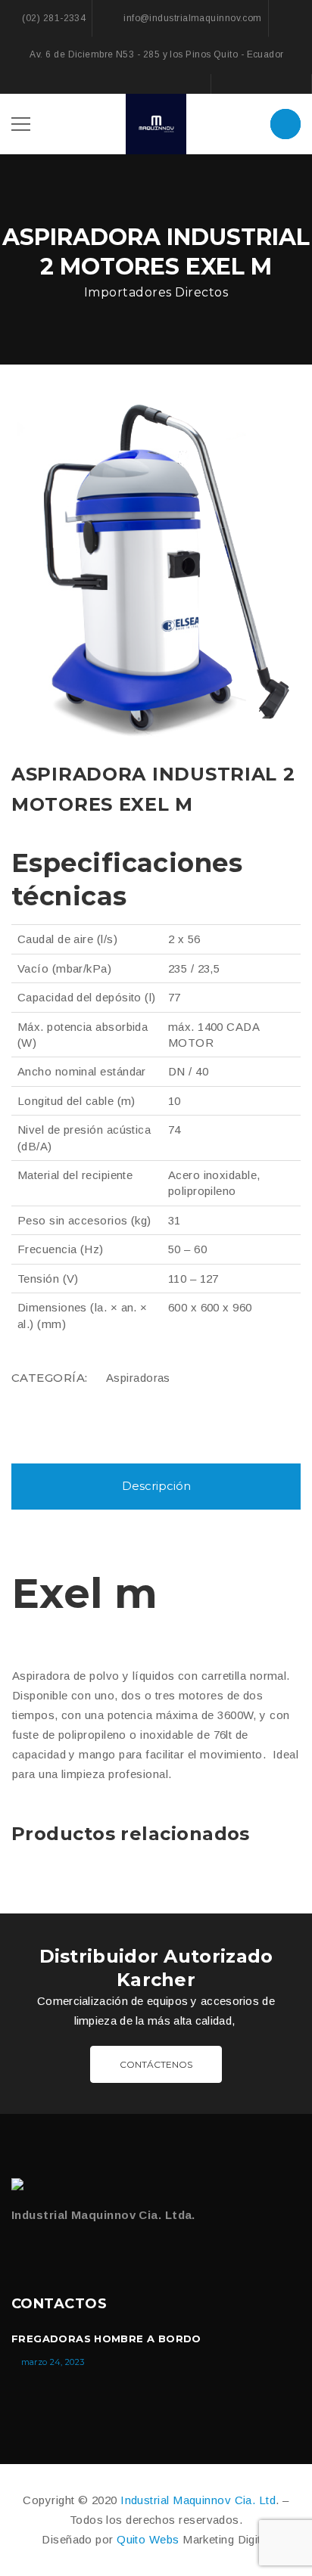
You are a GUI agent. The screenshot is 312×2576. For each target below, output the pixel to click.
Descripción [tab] (156, 1486)
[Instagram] (292, 84)
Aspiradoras (138, 1378)
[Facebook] (231, 84)
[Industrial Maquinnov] (21, 2184)
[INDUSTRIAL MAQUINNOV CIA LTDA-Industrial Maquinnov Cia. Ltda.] (156, 123)
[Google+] (261, 84)
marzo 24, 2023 (53, 2362)
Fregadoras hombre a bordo (106, 2339)
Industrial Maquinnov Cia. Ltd (198, 2500)
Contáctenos (156, 2064)
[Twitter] (50, 2254)
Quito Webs (148, 2539)
